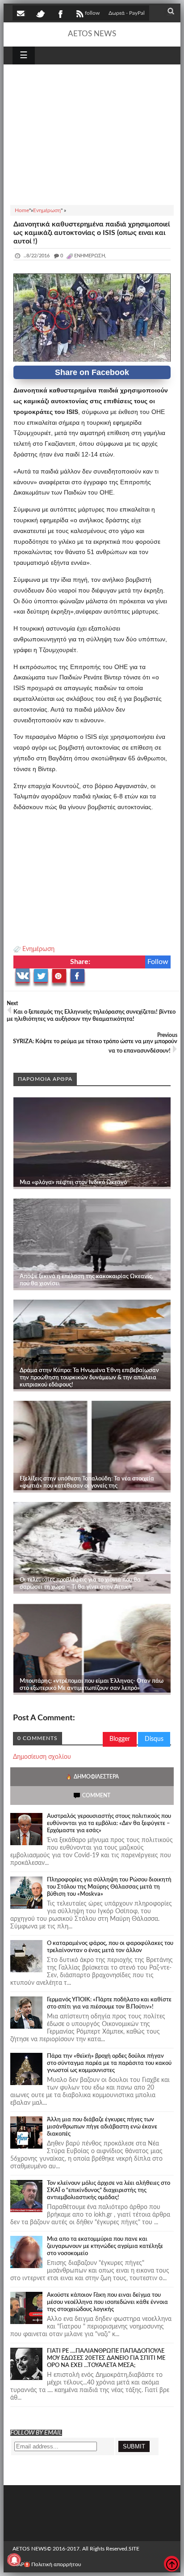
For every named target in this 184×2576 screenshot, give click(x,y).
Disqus (154, 1739)
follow (92, 13)
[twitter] (40, 13)
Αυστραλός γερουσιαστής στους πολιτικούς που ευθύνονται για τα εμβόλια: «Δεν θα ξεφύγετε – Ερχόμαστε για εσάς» (109, 1823)
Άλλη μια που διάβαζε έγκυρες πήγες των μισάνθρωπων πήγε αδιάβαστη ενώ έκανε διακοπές (102, 2127)
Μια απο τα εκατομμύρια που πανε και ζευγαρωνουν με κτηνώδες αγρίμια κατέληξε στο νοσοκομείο (105, 2246)
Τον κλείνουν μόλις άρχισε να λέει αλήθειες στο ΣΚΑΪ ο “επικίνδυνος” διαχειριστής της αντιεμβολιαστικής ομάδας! (109, 2190)
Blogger (120, 1739)
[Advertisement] (92, 133)
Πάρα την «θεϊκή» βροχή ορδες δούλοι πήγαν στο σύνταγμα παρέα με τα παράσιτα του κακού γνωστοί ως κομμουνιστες (109, 2063)
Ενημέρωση (38, 949)
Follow (158, 962)
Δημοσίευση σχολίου (42, 1757)
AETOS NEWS (92, 34)
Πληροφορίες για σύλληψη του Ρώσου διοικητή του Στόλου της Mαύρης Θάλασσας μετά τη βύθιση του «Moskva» (109, 1887)
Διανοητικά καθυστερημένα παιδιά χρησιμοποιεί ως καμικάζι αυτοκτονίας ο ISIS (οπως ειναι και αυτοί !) (92, 233)
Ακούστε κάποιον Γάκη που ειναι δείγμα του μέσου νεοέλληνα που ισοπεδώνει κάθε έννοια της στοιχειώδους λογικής (107, 2302)
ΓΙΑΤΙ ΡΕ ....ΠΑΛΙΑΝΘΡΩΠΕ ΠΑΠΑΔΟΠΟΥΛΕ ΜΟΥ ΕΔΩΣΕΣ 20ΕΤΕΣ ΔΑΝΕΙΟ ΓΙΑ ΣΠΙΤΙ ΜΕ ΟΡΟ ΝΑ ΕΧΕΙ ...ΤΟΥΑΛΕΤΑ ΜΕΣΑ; (106, 2358)
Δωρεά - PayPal (127, 13)
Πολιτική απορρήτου (56, 2564)
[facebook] (60, 13)
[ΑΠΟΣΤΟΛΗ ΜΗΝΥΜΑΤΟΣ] (21, 13)
